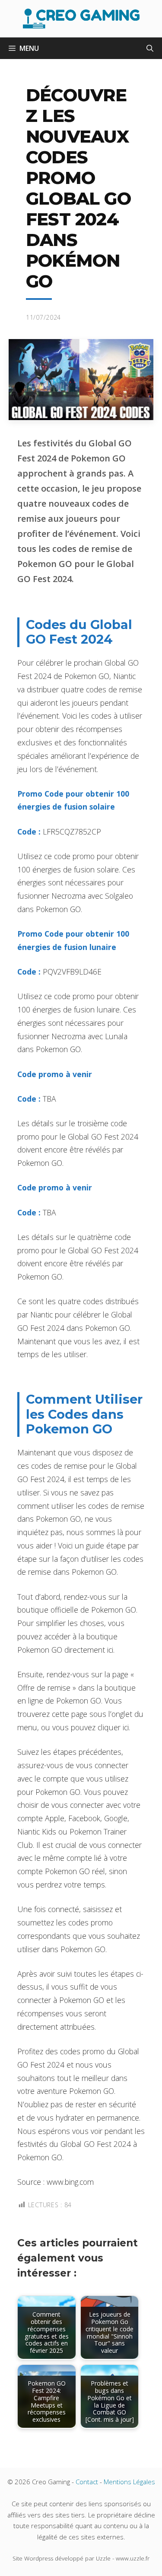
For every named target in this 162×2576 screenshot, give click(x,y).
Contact (87, 2482)
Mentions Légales (129, 2482)
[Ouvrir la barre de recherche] (150, 48)
